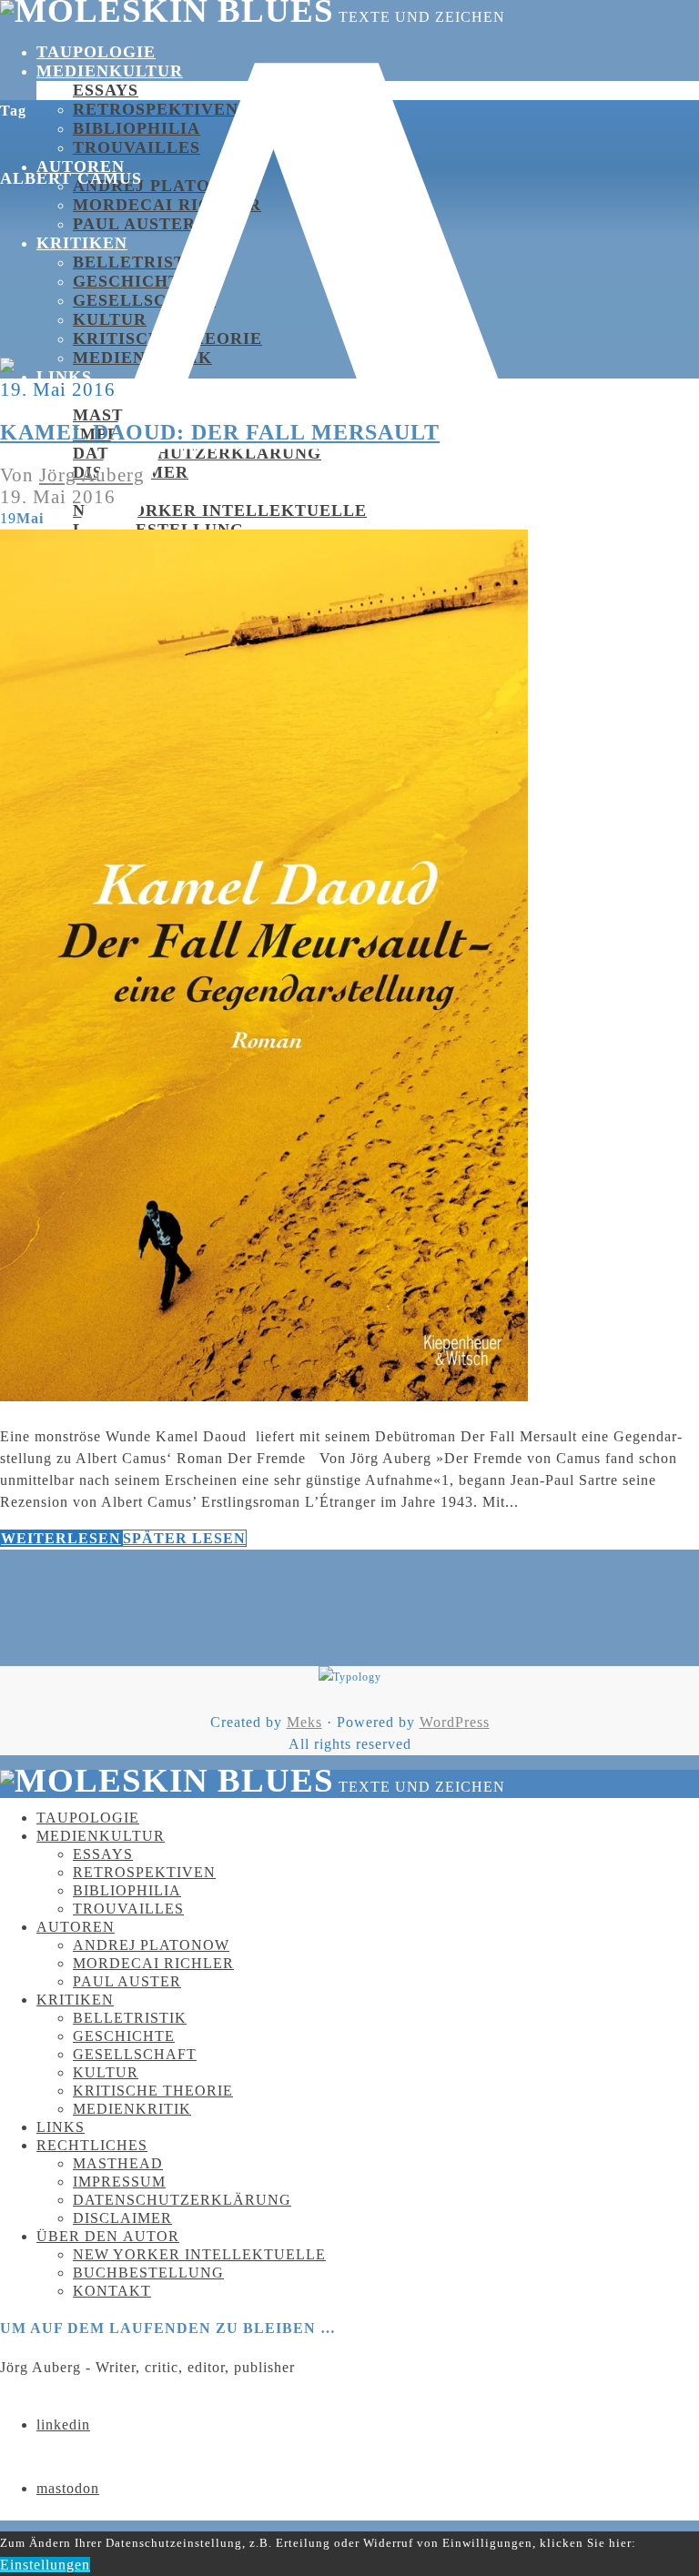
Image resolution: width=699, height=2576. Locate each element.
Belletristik (140, 262)
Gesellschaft (144, 300)
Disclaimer (122, 2218)
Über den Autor (117, 491)
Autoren (76, 1927)
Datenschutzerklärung (197, 453)
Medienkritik (142, 358)
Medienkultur (110, 71)
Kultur (110, 319)
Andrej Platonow (163, 186)
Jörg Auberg (92, 475)
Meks (304, 1722)
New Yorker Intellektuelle (220, 510)
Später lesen (184, 1538)
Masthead (124, 415)
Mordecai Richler (167, 205)
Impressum (119, 2182)
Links (64, 377)
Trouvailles (128, 1909)
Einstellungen (45, 2565)
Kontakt (112, 2291)
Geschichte (132, 281)
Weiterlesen (61, 1538)
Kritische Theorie (153, 2091)
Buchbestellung (148, 2273)
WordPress (455, 1722)
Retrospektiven (156, 109)
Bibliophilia (137, 128)
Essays (106, 90)
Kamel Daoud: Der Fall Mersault (220, 432)
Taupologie (96, 52)
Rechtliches (92, 2145)
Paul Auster (127, 1981)
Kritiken (82, 243)
